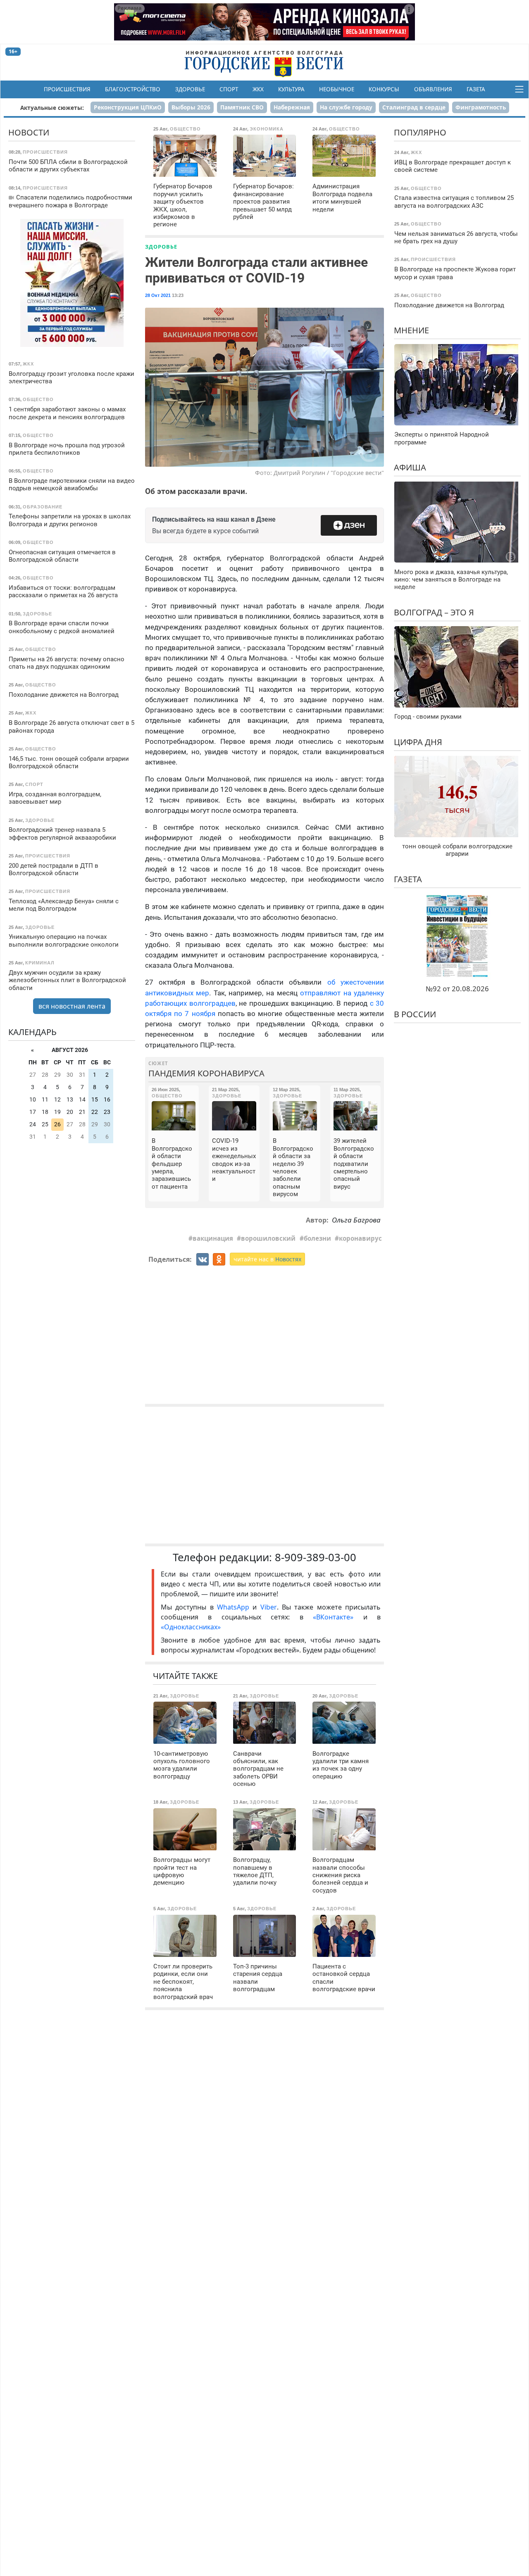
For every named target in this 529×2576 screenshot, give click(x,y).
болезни (317, 1238)
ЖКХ (258, 89)
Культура (291, 89)
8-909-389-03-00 (316, 1557)
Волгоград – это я (434, 612)
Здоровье (190, 89)
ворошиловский (268, 1238)
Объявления (433, 89)
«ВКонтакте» (333, 1617)
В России (415, 1014)
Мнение (411, 330)
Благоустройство (133, 89)
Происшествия (67, 89)
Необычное (337, 89)
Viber (269, 1607)
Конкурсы (384, 89)
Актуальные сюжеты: (52, 108)
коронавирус (360, 1238)
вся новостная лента (72, 1006)
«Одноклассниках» (191, 1627)
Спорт (229, 89)
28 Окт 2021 (158, 295)
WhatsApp (235, 1607)
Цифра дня (418, 742)
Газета (476, 89)
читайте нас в (267, 1259)
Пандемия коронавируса (206, 1073)
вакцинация (213, 1238)
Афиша (410, 467)
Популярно (420, 132)
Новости (29, 132)
